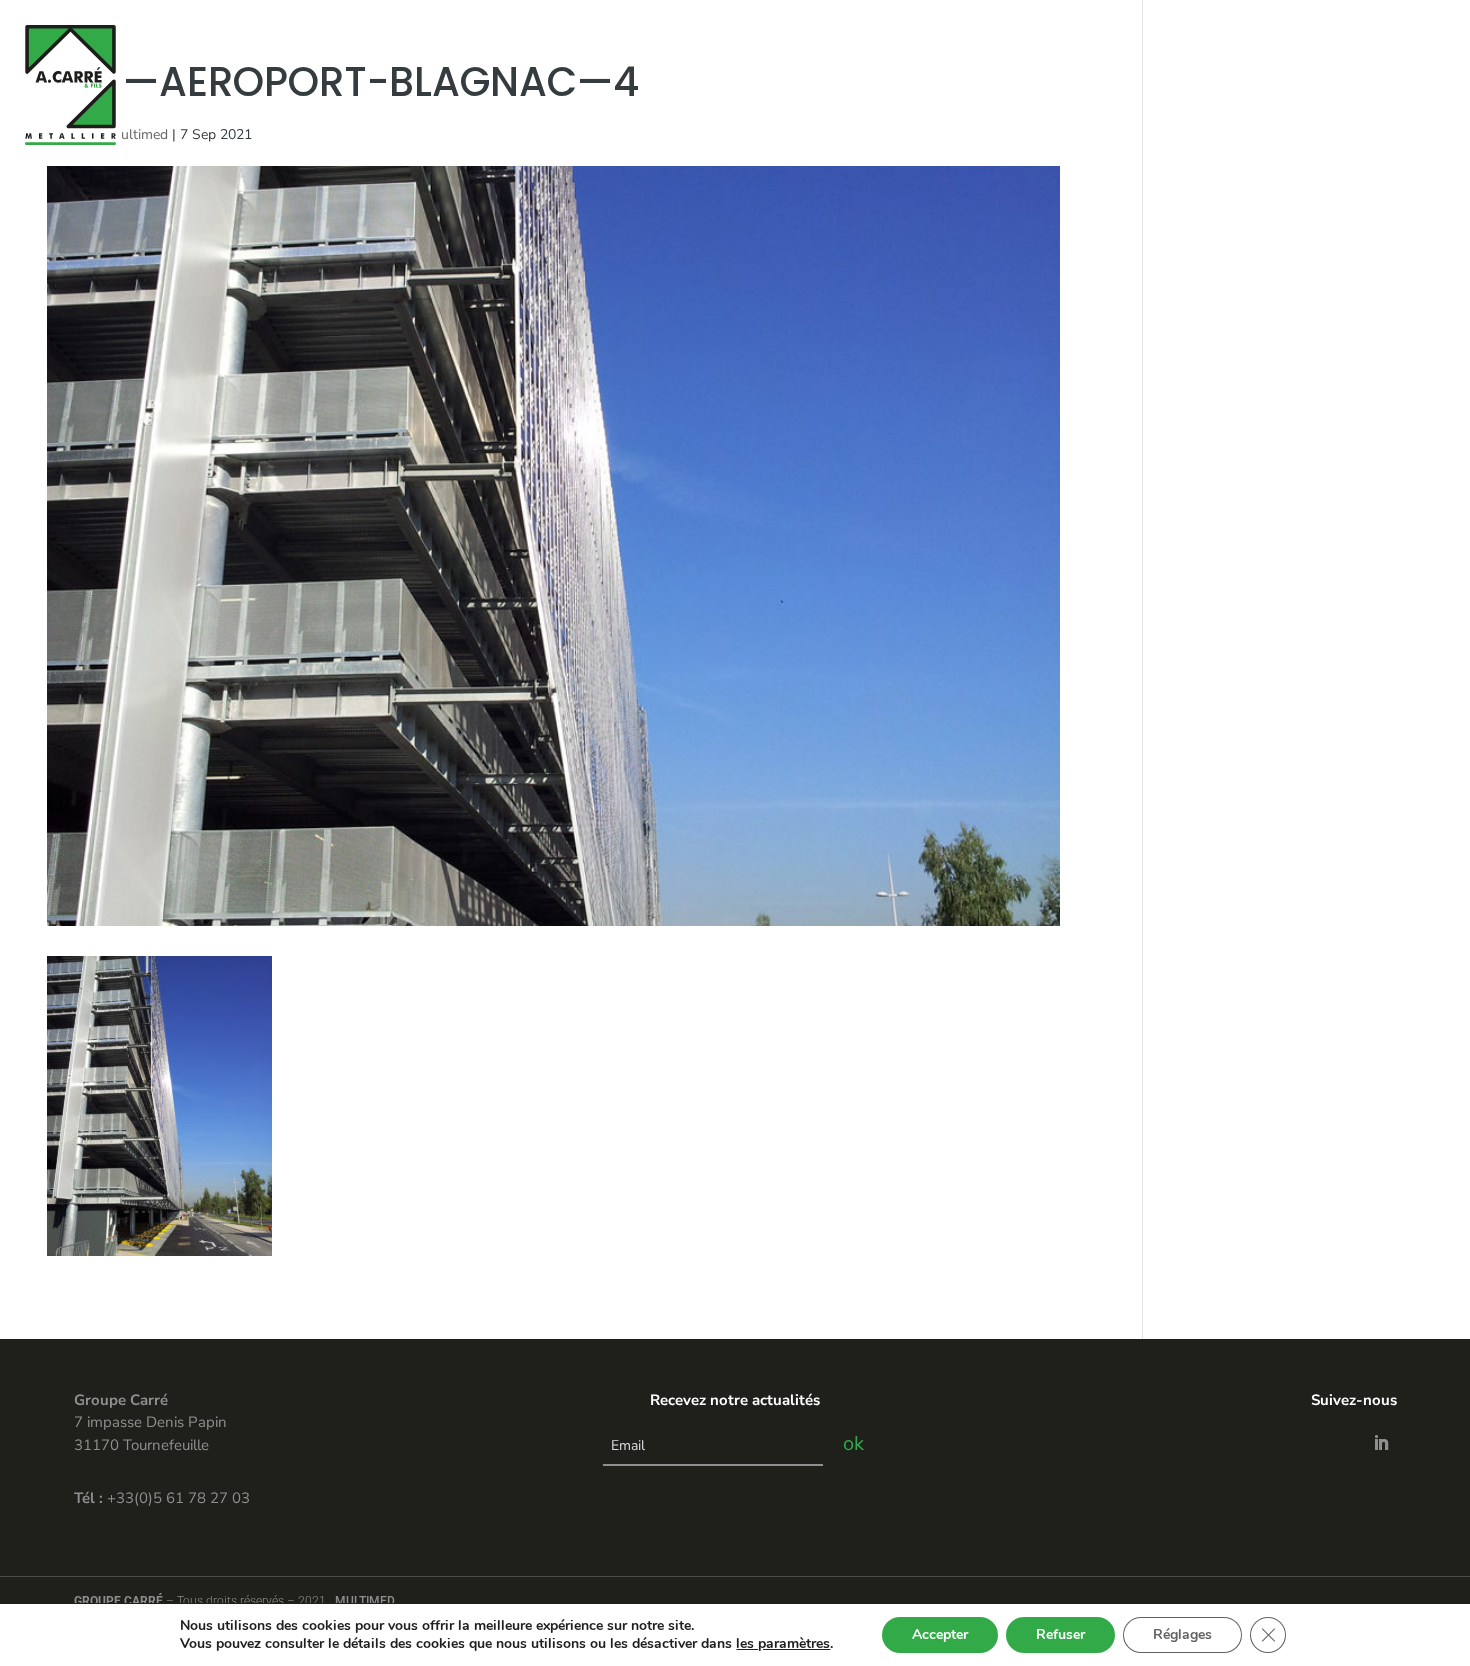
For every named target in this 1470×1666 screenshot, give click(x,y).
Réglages (1182, 1634)
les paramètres (783, 1644)
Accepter (940, 1634)
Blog (1314, 33)
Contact (1250, 33)
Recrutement (1396, 33)
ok (853, 1443)
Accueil (898, 33)
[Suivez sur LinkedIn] (1381, 1443)
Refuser (1060, 1634)
